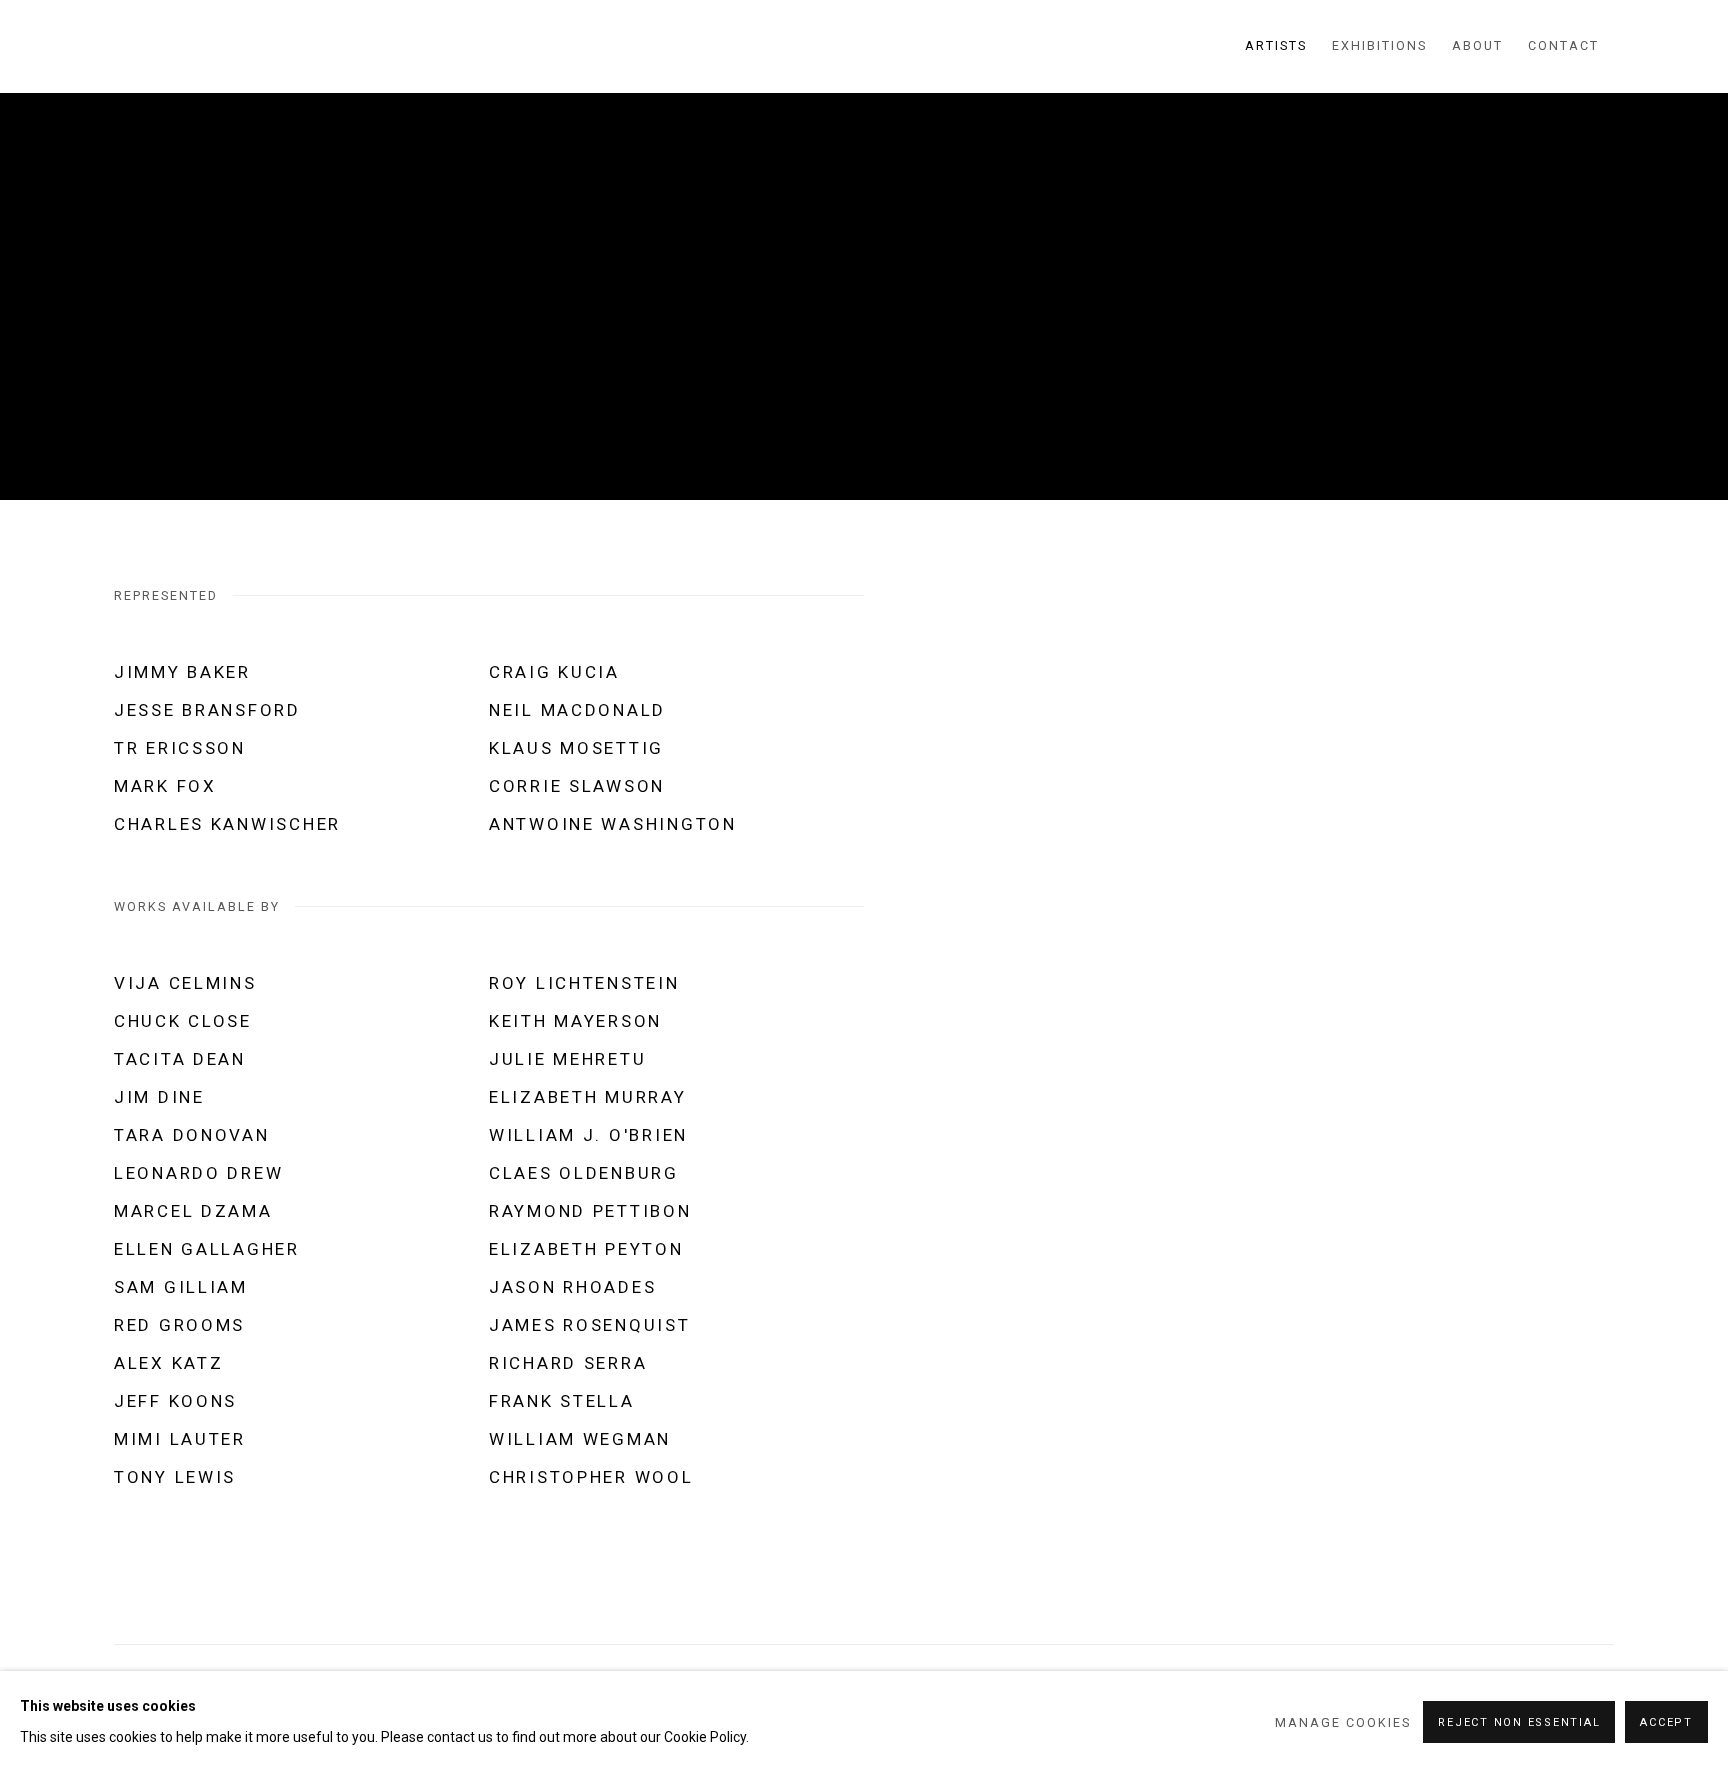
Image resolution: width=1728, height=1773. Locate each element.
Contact (1563, 45)
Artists (1276, 45)
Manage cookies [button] (1343, 1722)
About (1477, 45)
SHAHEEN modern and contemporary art (234, 46)
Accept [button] (1666, 1722)
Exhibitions (1379, 45)
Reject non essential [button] (1519, 1722)
